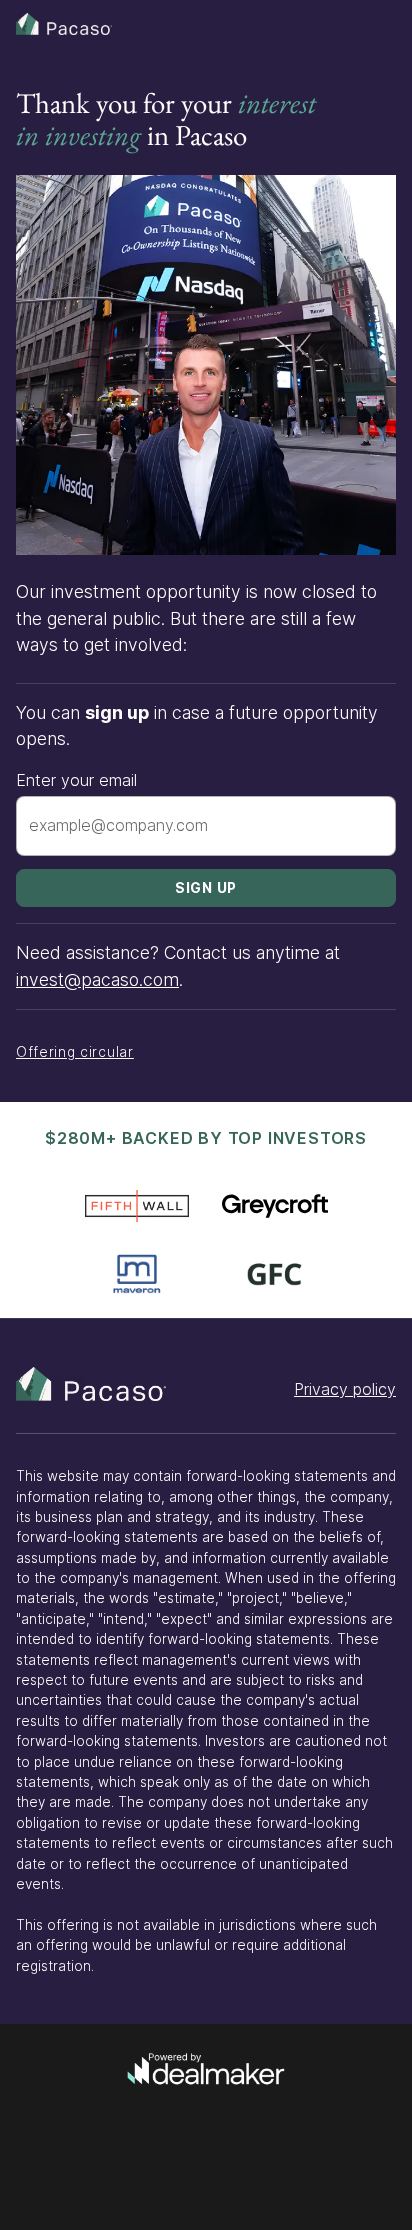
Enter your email (76, 780)
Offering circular (75, 1052)
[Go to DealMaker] (206, 2071)
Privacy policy (345, 1389)
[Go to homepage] (91, 1384)
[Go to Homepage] (64, 24)
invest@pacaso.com (97, 979)
